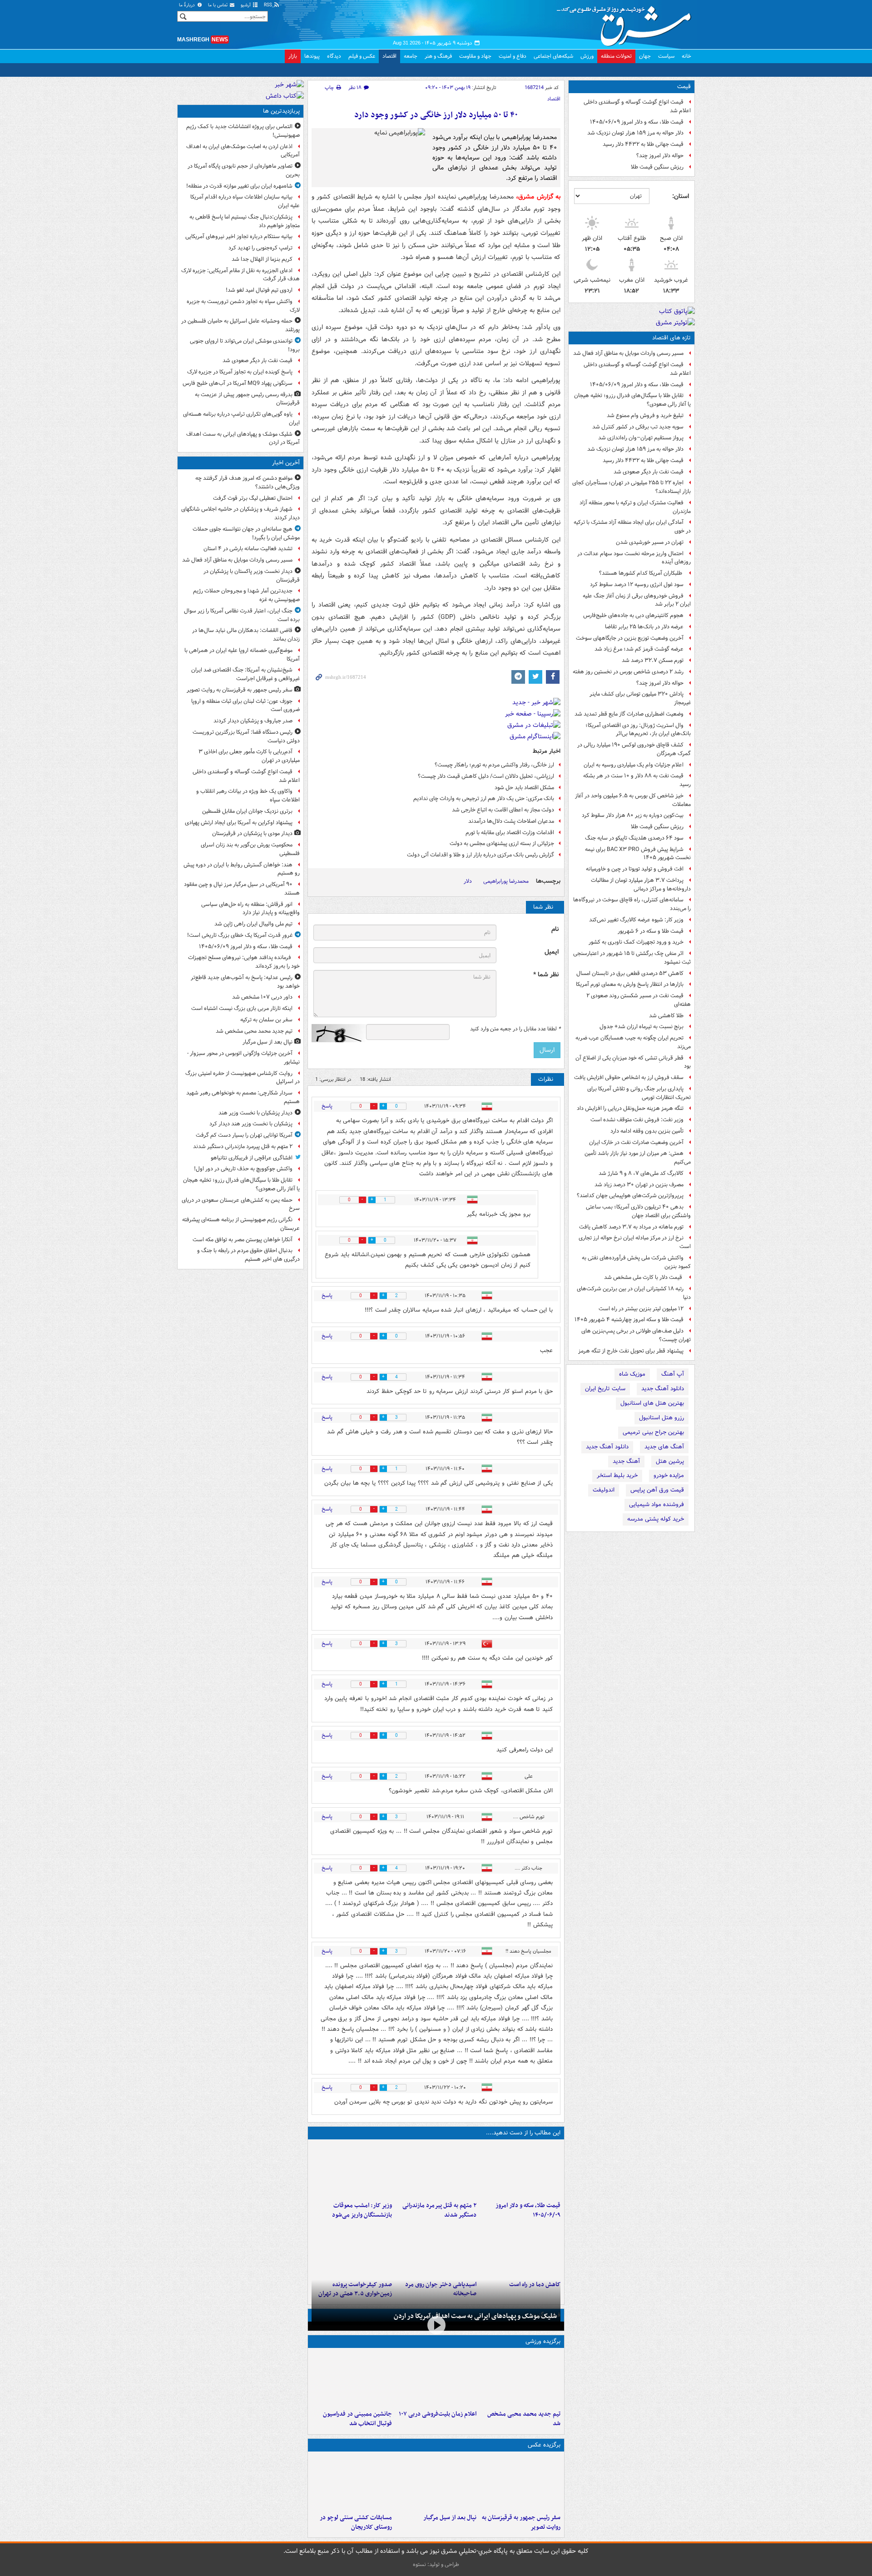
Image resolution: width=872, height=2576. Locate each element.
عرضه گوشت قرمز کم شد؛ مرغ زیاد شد (639, 649)
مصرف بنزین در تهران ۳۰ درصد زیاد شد (639, 1185)
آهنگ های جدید (664, 1447)
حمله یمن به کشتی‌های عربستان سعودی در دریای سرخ (241, 1204)
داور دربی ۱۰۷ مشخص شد (262, 997)
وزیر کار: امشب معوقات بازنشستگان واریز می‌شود (362, 2210)
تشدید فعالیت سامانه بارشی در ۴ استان (248, 549)
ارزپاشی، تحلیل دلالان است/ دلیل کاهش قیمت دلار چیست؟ (486, 776)
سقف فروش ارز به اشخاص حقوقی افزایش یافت (629, 1077)
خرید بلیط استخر (617, 1475)
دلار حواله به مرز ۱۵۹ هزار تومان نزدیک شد (635, 133)
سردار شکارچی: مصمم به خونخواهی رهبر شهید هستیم (243, 1097)
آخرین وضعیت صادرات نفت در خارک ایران (636, 1142)
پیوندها (312, 56)
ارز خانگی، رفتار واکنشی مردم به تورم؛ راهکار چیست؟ (494, 765)
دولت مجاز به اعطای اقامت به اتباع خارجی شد (503, 810)
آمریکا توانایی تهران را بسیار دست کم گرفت (244, 1135)
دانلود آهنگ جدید (663, 1389)
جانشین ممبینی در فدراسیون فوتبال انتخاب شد (357, 2419)
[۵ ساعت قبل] (520, 2249)
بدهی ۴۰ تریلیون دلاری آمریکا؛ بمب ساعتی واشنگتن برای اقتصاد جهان (638, 1211)
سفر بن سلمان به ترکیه (266, 1020)
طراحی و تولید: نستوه (436, 2564)
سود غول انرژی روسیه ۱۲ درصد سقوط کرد (637, 584)
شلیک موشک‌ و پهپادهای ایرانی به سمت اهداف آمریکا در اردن (475, 2316)
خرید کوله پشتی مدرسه (656, 1519)
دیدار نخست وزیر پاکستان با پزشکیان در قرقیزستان (252, 576)
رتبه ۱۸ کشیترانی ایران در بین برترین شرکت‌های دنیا (634, 1293)
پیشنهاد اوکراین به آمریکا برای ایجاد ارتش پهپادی (239, 823)
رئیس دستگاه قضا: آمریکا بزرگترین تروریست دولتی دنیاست (246, 736)
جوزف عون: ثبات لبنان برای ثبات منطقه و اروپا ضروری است (245, 706)
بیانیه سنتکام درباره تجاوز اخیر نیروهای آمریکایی (239, 236)
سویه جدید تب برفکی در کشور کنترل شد (638, 427)
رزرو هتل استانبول (661, 1418)
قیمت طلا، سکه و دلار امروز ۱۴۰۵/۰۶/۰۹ (637, 122)
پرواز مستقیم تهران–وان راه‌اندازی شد (641, 438)
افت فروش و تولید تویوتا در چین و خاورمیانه (635, 869)
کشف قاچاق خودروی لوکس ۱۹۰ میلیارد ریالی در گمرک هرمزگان (634, 749)
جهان (645, 56)
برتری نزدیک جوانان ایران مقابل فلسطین (247, 811)
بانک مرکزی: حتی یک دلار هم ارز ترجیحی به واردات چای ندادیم (484, 798)
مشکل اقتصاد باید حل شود (524, 788)
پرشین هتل (670, 1461)
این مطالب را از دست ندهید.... (523, 2133)
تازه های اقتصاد (671, 338)
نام (555, 929)
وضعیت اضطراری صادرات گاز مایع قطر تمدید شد (629, 714)
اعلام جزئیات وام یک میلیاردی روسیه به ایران (634, 765)
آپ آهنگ (673, 1374)
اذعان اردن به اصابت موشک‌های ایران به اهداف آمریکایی (243, 151)
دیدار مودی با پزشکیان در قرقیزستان (252, 833)
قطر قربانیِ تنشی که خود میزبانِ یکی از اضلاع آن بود (633, 1062)
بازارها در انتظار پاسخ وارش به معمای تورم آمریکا (630, 984)
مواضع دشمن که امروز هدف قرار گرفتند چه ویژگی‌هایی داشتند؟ (248, 482)
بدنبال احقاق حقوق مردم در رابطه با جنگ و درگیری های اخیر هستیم (248, 1255)
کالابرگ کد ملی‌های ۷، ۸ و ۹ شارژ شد (641, 1173)
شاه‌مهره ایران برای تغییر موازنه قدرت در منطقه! (239, 186)
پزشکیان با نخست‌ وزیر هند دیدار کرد (251, 1124)
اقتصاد (389, 56)
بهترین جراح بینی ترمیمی (653, 1432)
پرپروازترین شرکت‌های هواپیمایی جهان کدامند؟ (630, 1196)
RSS (269, 5)
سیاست (666, 56)
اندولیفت (604, 1490)
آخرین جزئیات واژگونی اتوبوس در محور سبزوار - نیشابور (243, 1058)
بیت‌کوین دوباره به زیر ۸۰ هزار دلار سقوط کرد (633, 815)
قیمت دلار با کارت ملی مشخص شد (644, 1277)
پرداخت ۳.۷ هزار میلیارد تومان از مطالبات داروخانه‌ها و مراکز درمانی (641, 885)
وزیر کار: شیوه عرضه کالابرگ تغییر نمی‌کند (636, 920)
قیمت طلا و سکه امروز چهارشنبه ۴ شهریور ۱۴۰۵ (629, 1320)
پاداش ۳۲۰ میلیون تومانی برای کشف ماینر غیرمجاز (640, 698)
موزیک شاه (632, 1374)
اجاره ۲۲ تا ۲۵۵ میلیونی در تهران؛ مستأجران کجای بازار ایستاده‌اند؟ (632, 487)
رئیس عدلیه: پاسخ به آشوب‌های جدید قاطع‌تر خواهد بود (245, 982)
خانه (686, 56)
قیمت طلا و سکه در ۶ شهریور (651, 931)
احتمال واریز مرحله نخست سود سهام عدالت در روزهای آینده (634, 558)
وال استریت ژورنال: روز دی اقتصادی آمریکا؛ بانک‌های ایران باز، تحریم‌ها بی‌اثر (638, 730)
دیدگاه (334, 56)
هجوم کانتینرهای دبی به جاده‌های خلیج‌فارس (633, 615)
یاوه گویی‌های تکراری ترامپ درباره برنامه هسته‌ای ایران (241, 418)
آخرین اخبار (286, 463)
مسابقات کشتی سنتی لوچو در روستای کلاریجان (356, 2522)
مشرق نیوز (627, 23)
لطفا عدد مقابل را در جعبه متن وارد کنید (515, 1029)
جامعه (411, 56)
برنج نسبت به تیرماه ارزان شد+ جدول (642, 1027)
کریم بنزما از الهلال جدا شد (262, 259)
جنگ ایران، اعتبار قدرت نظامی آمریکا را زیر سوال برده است (242, 615)
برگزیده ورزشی (543, 2341)
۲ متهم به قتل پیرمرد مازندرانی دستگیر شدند (439, 2210)
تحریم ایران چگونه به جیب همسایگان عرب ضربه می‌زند (633, 1042)
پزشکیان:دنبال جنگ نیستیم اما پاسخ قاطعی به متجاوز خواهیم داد (245, 221)
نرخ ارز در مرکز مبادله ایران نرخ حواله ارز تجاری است (635, 1242)
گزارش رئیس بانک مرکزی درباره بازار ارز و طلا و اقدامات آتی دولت (481, 855)
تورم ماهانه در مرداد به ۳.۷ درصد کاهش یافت (631, 1227)
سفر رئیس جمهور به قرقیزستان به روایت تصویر (521, 2522)
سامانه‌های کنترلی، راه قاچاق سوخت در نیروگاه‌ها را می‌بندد (632, 904)
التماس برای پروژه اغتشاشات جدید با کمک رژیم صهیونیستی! (243, 131)
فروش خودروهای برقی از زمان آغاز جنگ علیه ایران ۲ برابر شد (637, 600)
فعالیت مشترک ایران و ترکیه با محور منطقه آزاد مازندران (635, 507)
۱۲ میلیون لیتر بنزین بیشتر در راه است (641, 1309)
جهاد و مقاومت (475, 56)
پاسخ (327, 1106)
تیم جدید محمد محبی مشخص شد (524, 2419)
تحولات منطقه (616, 56)
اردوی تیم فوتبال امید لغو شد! (259, 290)
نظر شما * (546, 975)
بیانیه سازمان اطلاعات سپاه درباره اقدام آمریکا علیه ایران (245, 201)
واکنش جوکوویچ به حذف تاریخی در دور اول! (243, 1169)
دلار (468, 881)
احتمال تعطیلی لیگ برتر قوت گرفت (253, 498)
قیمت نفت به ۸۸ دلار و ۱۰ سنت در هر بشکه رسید (637, 780)
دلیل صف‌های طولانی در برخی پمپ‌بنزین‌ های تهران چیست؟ (636, 1335)
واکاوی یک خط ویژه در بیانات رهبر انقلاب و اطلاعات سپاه (248, 796)
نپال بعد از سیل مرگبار (450, 2518)
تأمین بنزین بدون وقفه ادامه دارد (647, 1131)
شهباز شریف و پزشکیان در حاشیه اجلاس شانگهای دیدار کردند (240, 513)
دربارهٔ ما (188, 5)
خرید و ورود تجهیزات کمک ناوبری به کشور (636, 942)
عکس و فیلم (362, 56)
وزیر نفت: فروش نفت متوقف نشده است (637, 1120)
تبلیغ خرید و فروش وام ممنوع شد (645, 415)
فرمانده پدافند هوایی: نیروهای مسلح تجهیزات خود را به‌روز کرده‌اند (244, 962)
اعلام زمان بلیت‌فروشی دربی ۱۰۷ (437, 2414)
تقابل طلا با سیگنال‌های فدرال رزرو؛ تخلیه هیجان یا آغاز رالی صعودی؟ (632, 400)
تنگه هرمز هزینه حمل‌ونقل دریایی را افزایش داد (630, 1108)
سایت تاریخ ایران (605, 1389)
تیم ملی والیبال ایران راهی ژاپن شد (253, 924)
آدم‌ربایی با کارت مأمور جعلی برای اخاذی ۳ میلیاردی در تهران (249, 756)
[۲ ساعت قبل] (436, 2170)
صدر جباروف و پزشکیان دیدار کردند (253, 721)
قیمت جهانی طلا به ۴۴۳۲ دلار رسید (643, 144)
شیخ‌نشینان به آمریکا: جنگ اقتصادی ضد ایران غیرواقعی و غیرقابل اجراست (245, 674)
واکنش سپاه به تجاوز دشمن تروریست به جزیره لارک (243, 306)
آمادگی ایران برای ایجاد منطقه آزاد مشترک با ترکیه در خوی (632, 527)
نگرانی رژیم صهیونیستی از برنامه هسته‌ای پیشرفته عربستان (241, 1224)
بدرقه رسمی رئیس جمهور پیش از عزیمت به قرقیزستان (247, 399)
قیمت (684, 87)
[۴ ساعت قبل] (352, 2170)
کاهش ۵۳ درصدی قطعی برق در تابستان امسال (630, 973)
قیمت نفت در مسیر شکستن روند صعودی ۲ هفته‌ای (639, 1000)
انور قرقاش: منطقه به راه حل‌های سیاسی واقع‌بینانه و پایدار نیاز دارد (250, 909)
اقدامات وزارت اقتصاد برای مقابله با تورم (510, 833)
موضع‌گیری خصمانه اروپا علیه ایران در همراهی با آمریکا (242, 655)
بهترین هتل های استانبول (652, 1403)
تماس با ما (218, 5)
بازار (293, 56)
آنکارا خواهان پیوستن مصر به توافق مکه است (243, 1240)
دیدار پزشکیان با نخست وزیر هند (255, 1113)
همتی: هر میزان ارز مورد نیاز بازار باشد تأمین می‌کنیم (638, 1158)
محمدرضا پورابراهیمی (506, 881)
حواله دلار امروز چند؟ (660, 156)
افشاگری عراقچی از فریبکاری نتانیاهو (252, 1158)
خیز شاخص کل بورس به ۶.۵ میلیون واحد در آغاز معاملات (633, 800)
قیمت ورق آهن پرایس (657, 1490)
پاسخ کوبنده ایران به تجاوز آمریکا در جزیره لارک (240, 372)
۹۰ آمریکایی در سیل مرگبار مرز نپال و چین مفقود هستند (242, 889)
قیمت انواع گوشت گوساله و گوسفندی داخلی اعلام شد (637, 106)
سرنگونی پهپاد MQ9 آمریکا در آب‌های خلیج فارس (238, 383)
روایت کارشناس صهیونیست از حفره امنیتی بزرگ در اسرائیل (243, 1078)
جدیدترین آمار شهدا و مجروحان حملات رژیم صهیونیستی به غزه (246, 595)
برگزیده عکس (544, 2445)
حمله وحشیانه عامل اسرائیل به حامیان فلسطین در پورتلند (240, 325)
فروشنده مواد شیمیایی (656, 1504)
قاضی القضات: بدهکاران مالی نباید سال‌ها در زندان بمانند (246, 635)
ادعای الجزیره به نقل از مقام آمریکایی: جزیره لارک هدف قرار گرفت (240, 275)
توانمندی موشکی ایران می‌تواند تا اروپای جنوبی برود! (245, 345)
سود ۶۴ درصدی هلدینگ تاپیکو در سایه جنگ (634, 838)
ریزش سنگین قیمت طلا (657, 167)
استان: (681, 196)
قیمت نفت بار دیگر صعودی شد (649, 472)
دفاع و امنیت (513, 56)
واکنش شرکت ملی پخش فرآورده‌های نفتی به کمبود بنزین (636, 1262)
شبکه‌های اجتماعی (553, 56)
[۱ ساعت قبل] (520, 2170)
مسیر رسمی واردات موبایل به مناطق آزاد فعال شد (628, 353)
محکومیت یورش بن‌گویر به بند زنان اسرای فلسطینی (250, 849)
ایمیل (552, 952)
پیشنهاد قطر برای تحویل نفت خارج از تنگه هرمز (631, 1351)
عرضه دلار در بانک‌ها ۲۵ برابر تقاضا (644, 627)
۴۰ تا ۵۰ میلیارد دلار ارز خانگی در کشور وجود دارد (436, 115)
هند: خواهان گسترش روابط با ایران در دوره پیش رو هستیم (242, 869)
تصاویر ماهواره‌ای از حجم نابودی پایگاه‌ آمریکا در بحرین (244, 170)
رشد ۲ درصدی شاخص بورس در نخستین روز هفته (628, 672)
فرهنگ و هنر (438, 56)
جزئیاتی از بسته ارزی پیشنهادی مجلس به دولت (502, 843)
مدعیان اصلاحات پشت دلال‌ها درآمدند (511, 821)
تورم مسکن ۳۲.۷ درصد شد (653, 660)
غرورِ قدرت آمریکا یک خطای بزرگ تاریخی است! (240, 935)
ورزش (587, 56)
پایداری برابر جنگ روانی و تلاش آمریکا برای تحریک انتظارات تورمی (639, 1093)
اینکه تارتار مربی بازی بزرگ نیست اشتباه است (242, 1008)
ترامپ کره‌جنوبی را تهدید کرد (260, 248)
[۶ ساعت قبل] (436, 2249)
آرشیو (246, 5)
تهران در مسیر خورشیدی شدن (650, 542)
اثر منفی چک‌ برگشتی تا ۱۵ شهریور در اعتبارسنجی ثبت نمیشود (632, 958)
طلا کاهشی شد (666, 1016)
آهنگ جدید (626, 1461)
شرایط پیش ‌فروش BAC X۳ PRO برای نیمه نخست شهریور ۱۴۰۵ (638, 854)
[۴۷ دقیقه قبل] (520, 2482)
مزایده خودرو (669, 1475)
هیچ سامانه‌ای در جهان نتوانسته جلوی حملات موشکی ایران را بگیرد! (246, 533)
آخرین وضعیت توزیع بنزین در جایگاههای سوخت (630, 638)
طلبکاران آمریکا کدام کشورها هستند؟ (641, 573)
